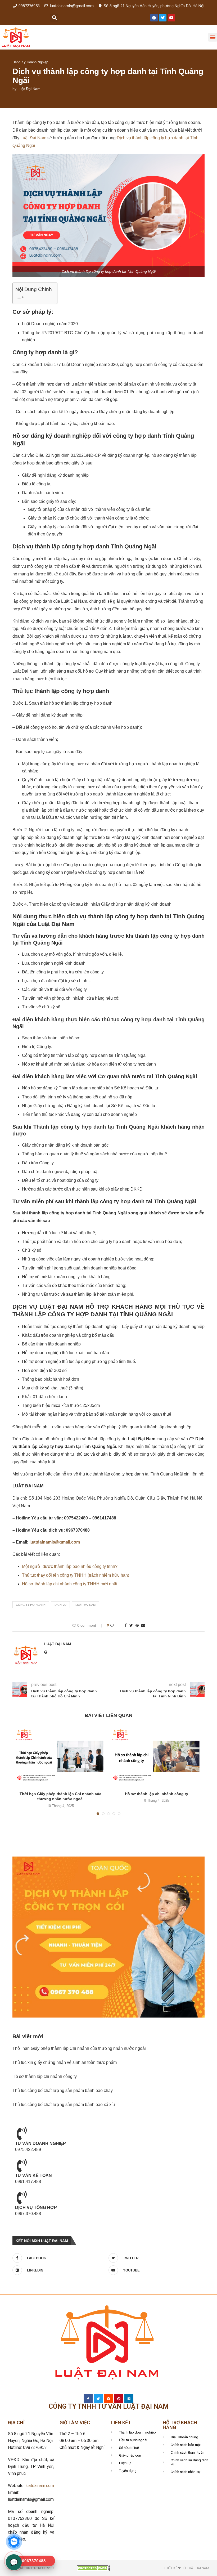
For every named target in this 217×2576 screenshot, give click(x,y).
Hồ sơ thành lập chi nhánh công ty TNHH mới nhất (70, 1584)
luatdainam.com (40, 2486)
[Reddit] (108, 2399)
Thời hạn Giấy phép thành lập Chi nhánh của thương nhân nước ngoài (79, 2048)
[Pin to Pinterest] (137, 1625)
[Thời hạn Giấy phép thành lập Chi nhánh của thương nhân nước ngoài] (60, 1757)
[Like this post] (116, 1625)
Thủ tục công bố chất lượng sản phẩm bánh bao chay (63, 2090)
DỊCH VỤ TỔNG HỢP (36, 2208)
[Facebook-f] (88, 2399)
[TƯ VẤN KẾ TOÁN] (22, 2166)
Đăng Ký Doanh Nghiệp (30, 62)
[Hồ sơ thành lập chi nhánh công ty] (157, 1757)
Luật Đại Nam (29, 89)
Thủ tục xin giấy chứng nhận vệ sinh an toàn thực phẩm (65, 2062)
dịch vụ (60, 1605)
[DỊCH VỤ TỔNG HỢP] (22, 2198)
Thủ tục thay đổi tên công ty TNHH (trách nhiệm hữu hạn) (76, 1575)
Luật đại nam (85, 1605)
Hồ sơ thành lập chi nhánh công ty (157, 1794)
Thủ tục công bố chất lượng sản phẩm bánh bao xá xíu (64, 2105)
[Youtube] (171, 18)
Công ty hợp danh (31, 1605)
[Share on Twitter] (131, 1625)
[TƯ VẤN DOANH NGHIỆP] (22, 2134)
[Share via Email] (143, 1625)
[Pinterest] (119, 2399)
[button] (54, 18)
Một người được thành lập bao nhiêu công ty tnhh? (70, 1566)
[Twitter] (163, 18)
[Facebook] (154, 18)
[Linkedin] (129, 2399)
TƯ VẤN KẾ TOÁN (33, 2175)
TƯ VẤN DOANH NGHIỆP (40, 2143)
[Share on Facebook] (126, 1625)
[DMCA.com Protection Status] (93, 2568)
